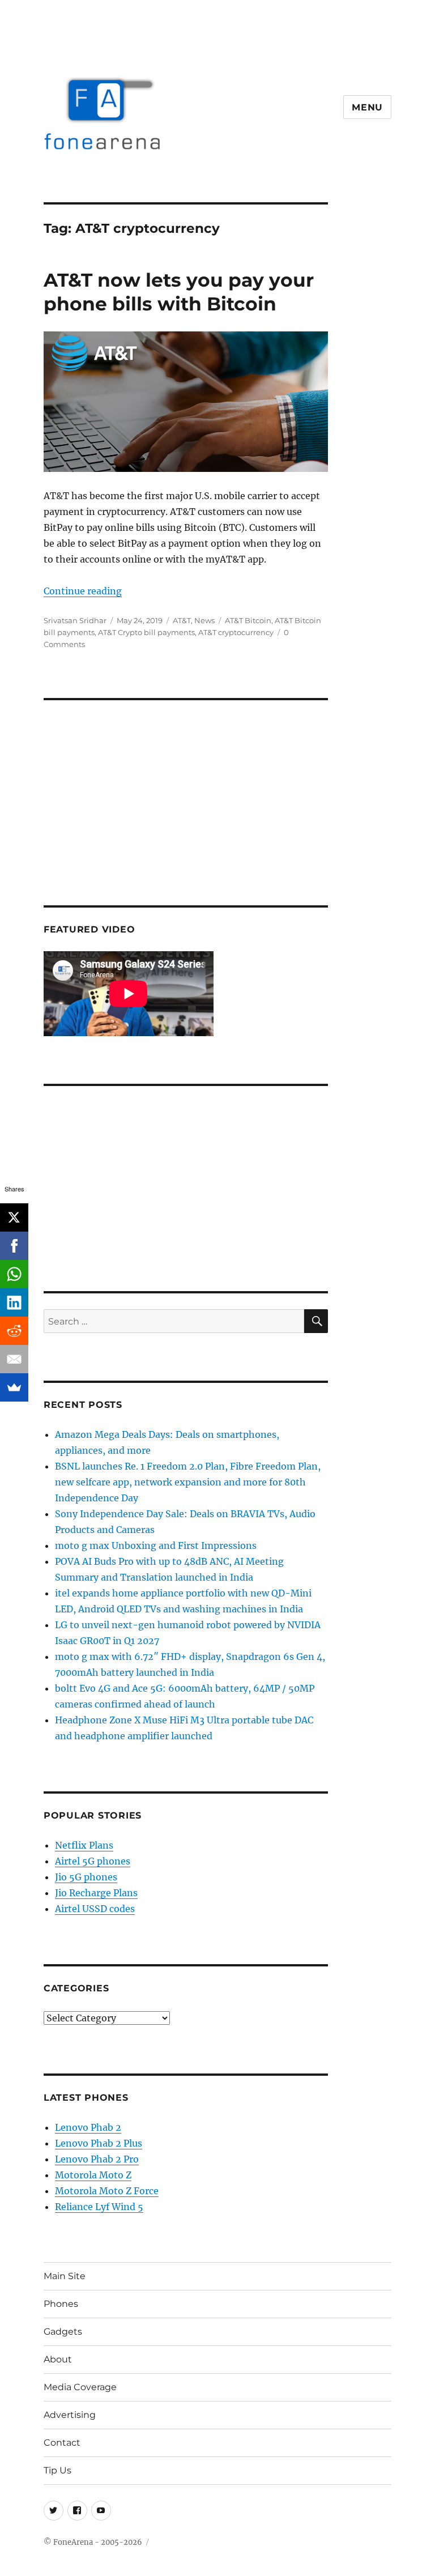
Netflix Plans (84, 1845)
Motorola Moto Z (93, 2175)
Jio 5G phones (86, 1877)
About (58, 2359)
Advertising (70, 2415)
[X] (14, 1217)
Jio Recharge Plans (96, 1893)
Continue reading (83, 591)
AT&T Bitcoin (248, 620)
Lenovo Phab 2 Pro (97, 2159)
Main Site (65, 2276)
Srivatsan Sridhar (75, 620)
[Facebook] (14, 1246)
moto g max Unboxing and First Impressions (156, 1545)
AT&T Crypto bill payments (146, 632)
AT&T (182, 620)
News (204, 620)
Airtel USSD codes (95, 1909)
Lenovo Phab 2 (88, 2127)
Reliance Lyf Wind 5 (99, 2207)
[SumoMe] (14, 1387)
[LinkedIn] (14, 1302)
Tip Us (57, 2470)
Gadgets (63, 2332)
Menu (367, 107)
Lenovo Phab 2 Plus (99, 2143)
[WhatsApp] (14, 1274)
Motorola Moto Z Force (107, 2191)
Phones (61, 2304)
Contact (62, 2443)
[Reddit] (14, 1331)
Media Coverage (80, 2387)
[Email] (14, 1359)
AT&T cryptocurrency (236, 632)
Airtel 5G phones (93, 1861)
